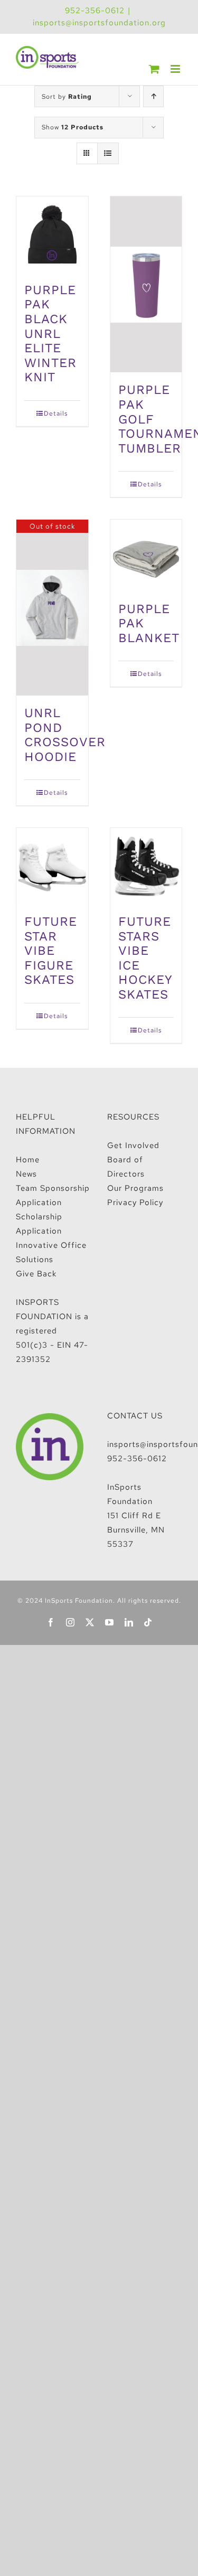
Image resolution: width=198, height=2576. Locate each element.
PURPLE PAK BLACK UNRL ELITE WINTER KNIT (50, 333)
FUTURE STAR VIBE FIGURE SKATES (51, 951)
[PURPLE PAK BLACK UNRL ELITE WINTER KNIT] (52, 234)
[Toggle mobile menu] (176, 69)
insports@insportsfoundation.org (99, 23)
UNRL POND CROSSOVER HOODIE (65, 735)
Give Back (36, 1274)
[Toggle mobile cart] (154, 69)
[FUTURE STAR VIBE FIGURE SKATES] (52, 866)
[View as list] (108, 153)
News (26, 1174)
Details (56, 413)
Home (28, 1160)
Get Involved (133, 1145)
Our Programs (135, 1188)
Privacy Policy (135, 1202)
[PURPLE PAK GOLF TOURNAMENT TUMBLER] (146, 284)
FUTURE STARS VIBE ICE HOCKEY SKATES (145, 958)
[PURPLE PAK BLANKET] (146, 556)
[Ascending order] (153, 96)
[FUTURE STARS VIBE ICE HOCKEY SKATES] (146, 866)
